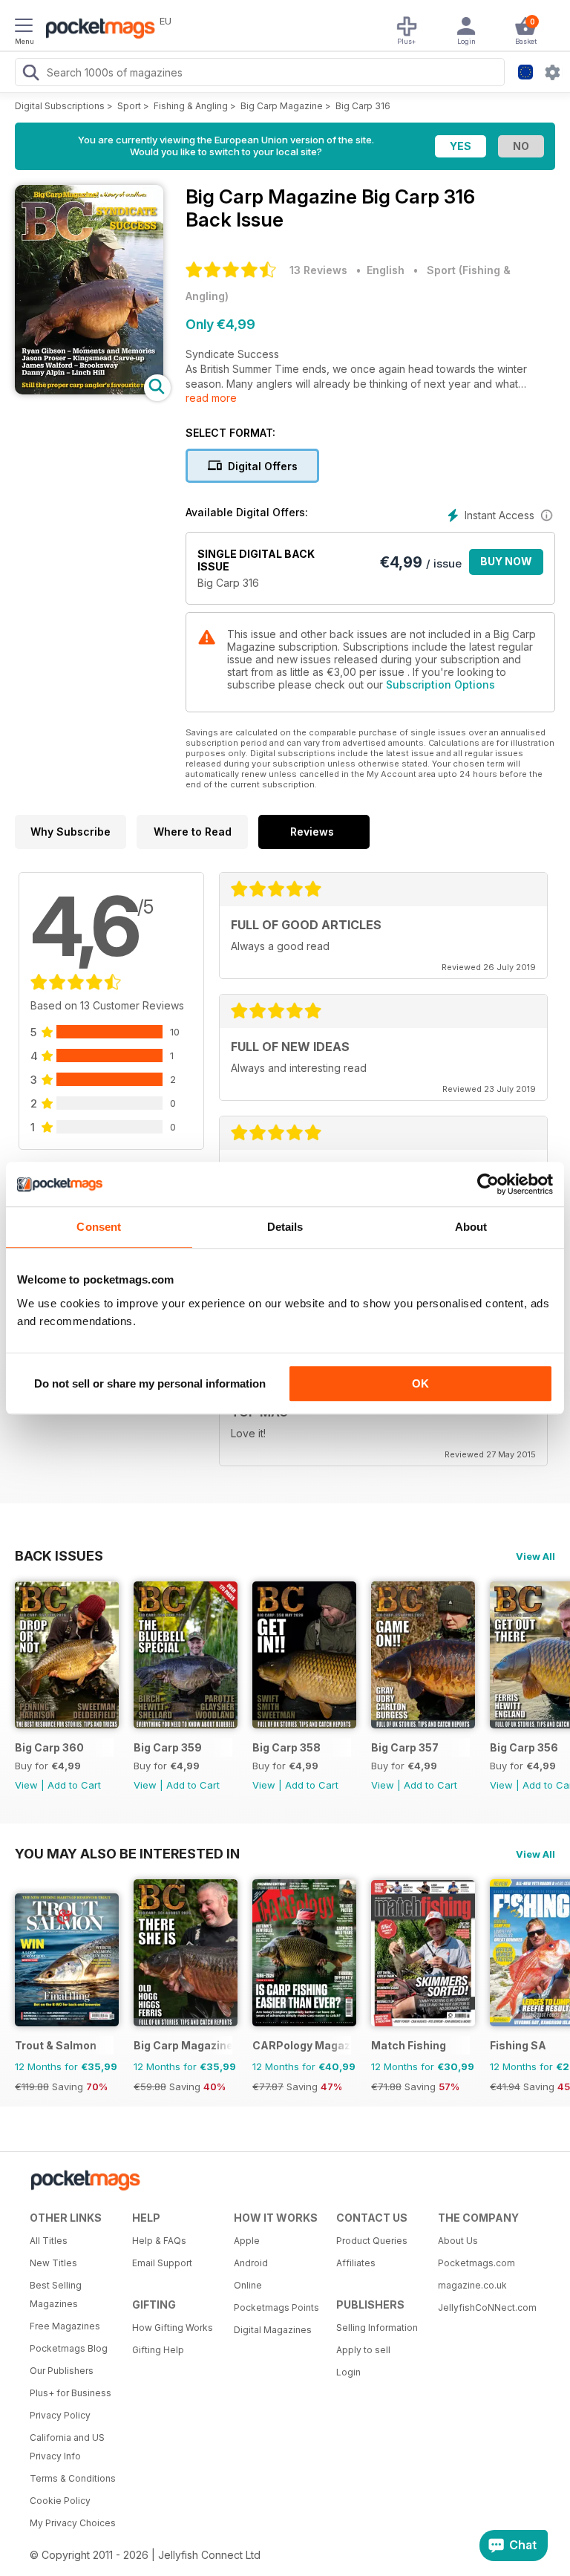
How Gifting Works (173, 2328)
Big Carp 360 (49, 1747)
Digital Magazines (273, 2330)
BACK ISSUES (59, 1555)
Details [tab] (285, 1227)
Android (251, 2263)
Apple (247, 2241)
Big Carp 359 (168, 1747)
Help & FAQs (159, 2241)
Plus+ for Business (71, 2393)
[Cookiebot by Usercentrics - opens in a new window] (488, 1184)
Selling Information (377, 2328)
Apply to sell (363, 2350)
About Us (458, 2241)
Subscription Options (440, 684)
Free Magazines (65, 2326)
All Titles (49, 2241)
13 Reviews (318, 270)
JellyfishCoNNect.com (484, 2307)
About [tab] (471, 1227)
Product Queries (372, 2241)
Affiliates (356, 2263)
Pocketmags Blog (69, 2348)
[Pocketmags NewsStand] (96, 30)
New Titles (53, 2263)
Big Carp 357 (405, 1747)
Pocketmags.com (476, 2263)
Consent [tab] (99, 1227)
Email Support (162, 2263)
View (26, 1785)
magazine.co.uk (472, 2285)
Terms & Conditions (73, 2478)
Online (248, 2285)
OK (420, 1383)
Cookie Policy (60, 2501)
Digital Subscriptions (60, 106)
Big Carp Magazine (282, 106)
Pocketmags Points (276, 2307)
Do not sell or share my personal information (150, 1383)
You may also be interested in (127, 1853)
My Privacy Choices (73, 2523)
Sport (129, 106)
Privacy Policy (60, 2415)
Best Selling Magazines (56, 2294)
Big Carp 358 (286, 1747)
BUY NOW (506, 561)
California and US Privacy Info (67, 2447)
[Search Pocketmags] (30, 74)
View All (535, 1556)
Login (348, 2372)
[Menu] (24, 27)
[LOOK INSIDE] (89, 390)
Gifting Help (158, 2350)
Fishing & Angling (191, 106)
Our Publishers (62, 2371)
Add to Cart (74, 1785)
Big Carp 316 (363, 106)
